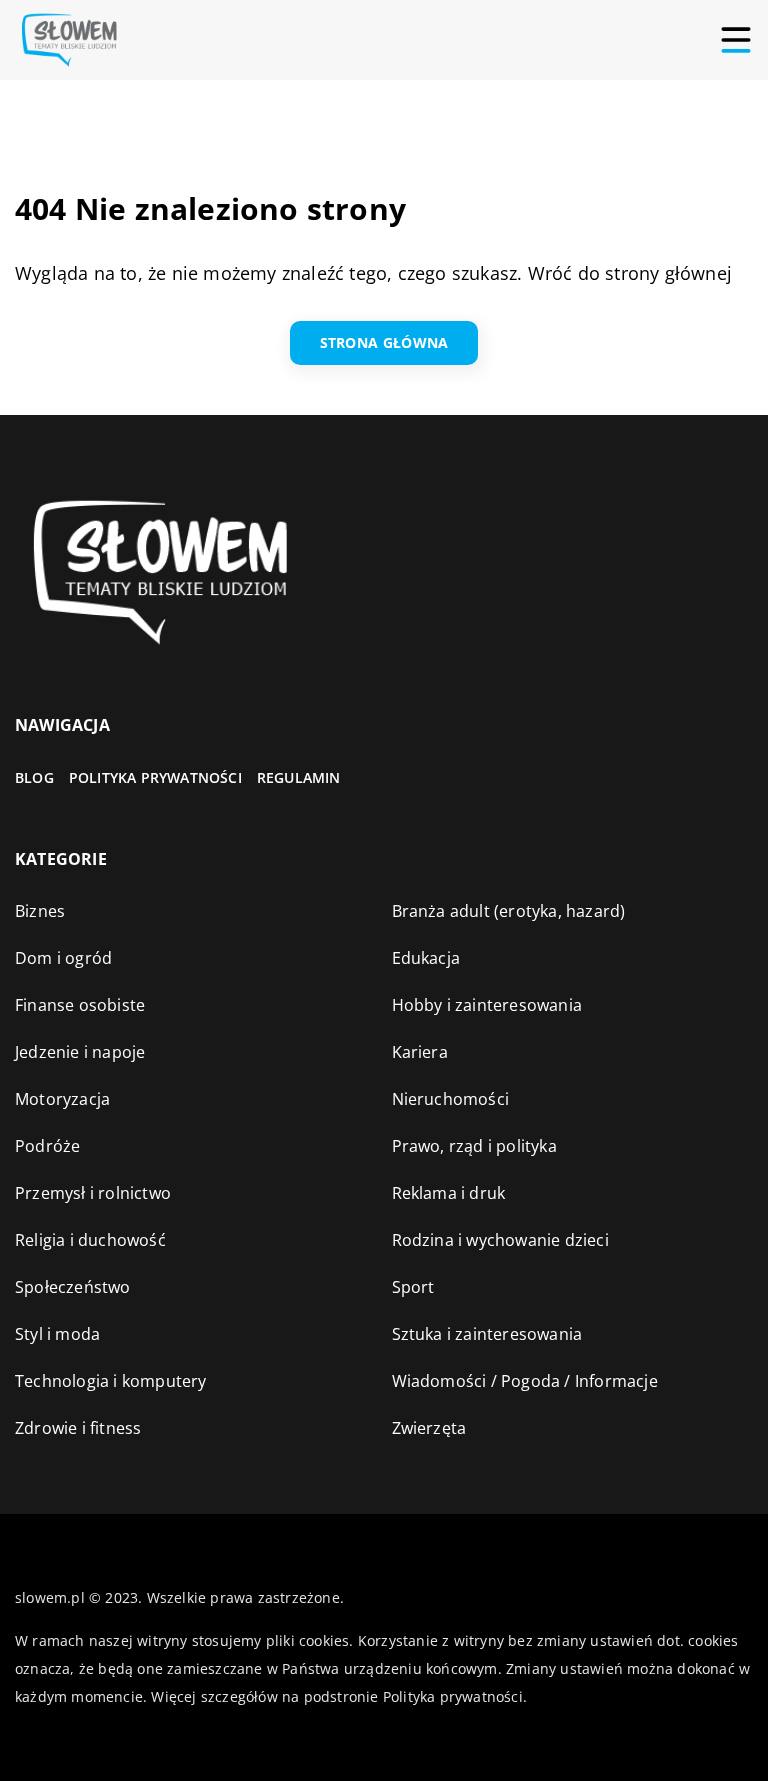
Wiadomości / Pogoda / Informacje (525, 1381)
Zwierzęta (429, 1428)
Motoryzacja (62, 1099)
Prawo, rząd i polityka (474, 1146)
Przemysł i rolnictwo (93, 1193)
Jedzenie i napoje (80, 1052)
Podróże (47, 1146)
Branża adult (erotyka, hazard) (509, 911)
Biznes (40, 911)
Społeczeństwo (73, 1287)
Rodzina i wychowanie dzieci (500, 1240)
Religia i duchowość (90, 1240)
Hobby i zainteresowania (487, 1005)
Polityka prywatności (155, 777)
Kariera (420, 1052)
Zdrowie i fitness (78, 1428)
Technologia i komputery (111, 1381)
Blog (34, 777)
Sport (413, 1287)
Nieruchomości (451, 1099)
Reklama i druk (449, 1193)
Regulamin (299, 777)
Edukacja (426, 958)
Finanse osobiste (80, 1005)
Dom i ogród (63, 958)
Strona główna (384, 342)
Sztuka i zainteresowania (487, 1334)
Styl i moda (57, 1334)
